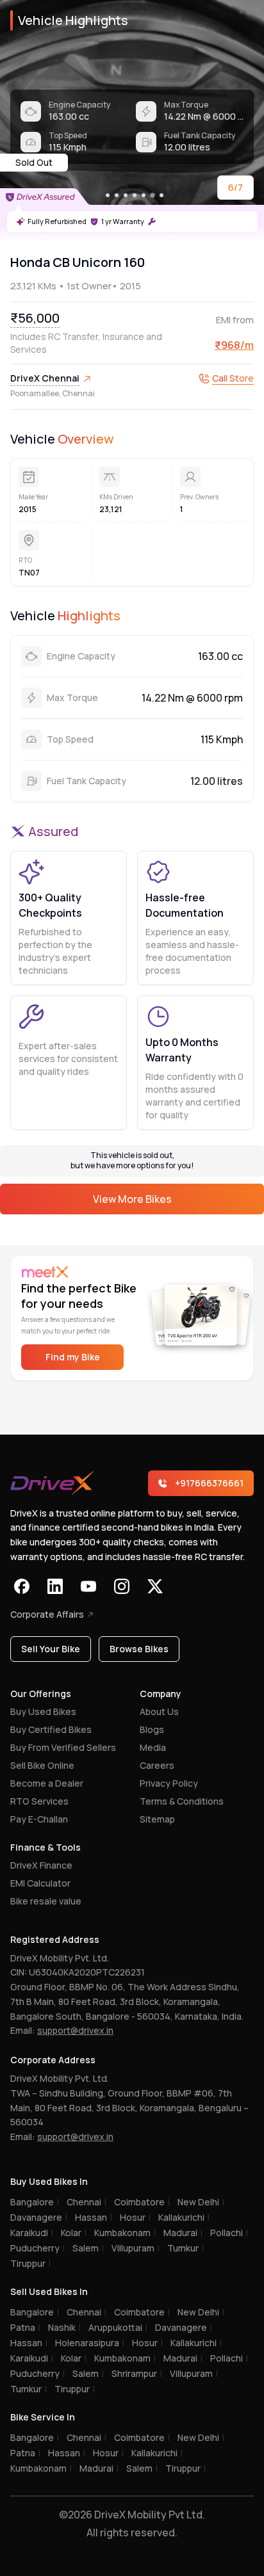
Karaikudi (32, 2233)
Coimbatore (142, 2202)
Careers (157, 1765)
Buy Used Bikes (43, 1711)
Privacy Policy (169, 1783)
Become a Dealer (47, 1783)
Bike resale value (46, 1901)
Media (153, 1747)
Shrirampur (137, 2373)
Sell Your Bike (51, 1649)
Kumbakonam (125, 2233)
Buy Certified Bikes (51, 1729)
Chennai (87, 2202)
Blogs (152, 1729)
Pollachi (229, 2233)
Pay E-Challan (39, 1819)
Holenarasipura (90, 2343)
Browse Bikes (139, 1649)
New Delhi (201, 2202)
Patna (25, 2327)
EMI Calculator (40, 1883)
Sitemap (157, 1819)
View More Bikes (132, 1199)
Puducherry (37, 2248)
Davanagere (39, 2217)
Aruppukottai (118, 2327)
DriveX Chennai (45, 378)
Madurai (183, 2233)
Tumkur (186, 2248)
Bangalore (35, 2202)
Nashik (64, 2327)
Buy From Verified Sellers (63, 1747)
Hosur (135, 2217)
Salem (88, 2248)
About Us (159, 1711)
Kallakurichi (184, 2217)
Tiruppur (30, 2263)
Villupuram (136, 2248)
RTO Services (39, 1801)
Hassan (94, 2217)
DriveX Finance (41, 1865)
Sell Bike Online (42, 1765)
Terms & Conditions (182, 1801)
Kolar (74, 2233)
